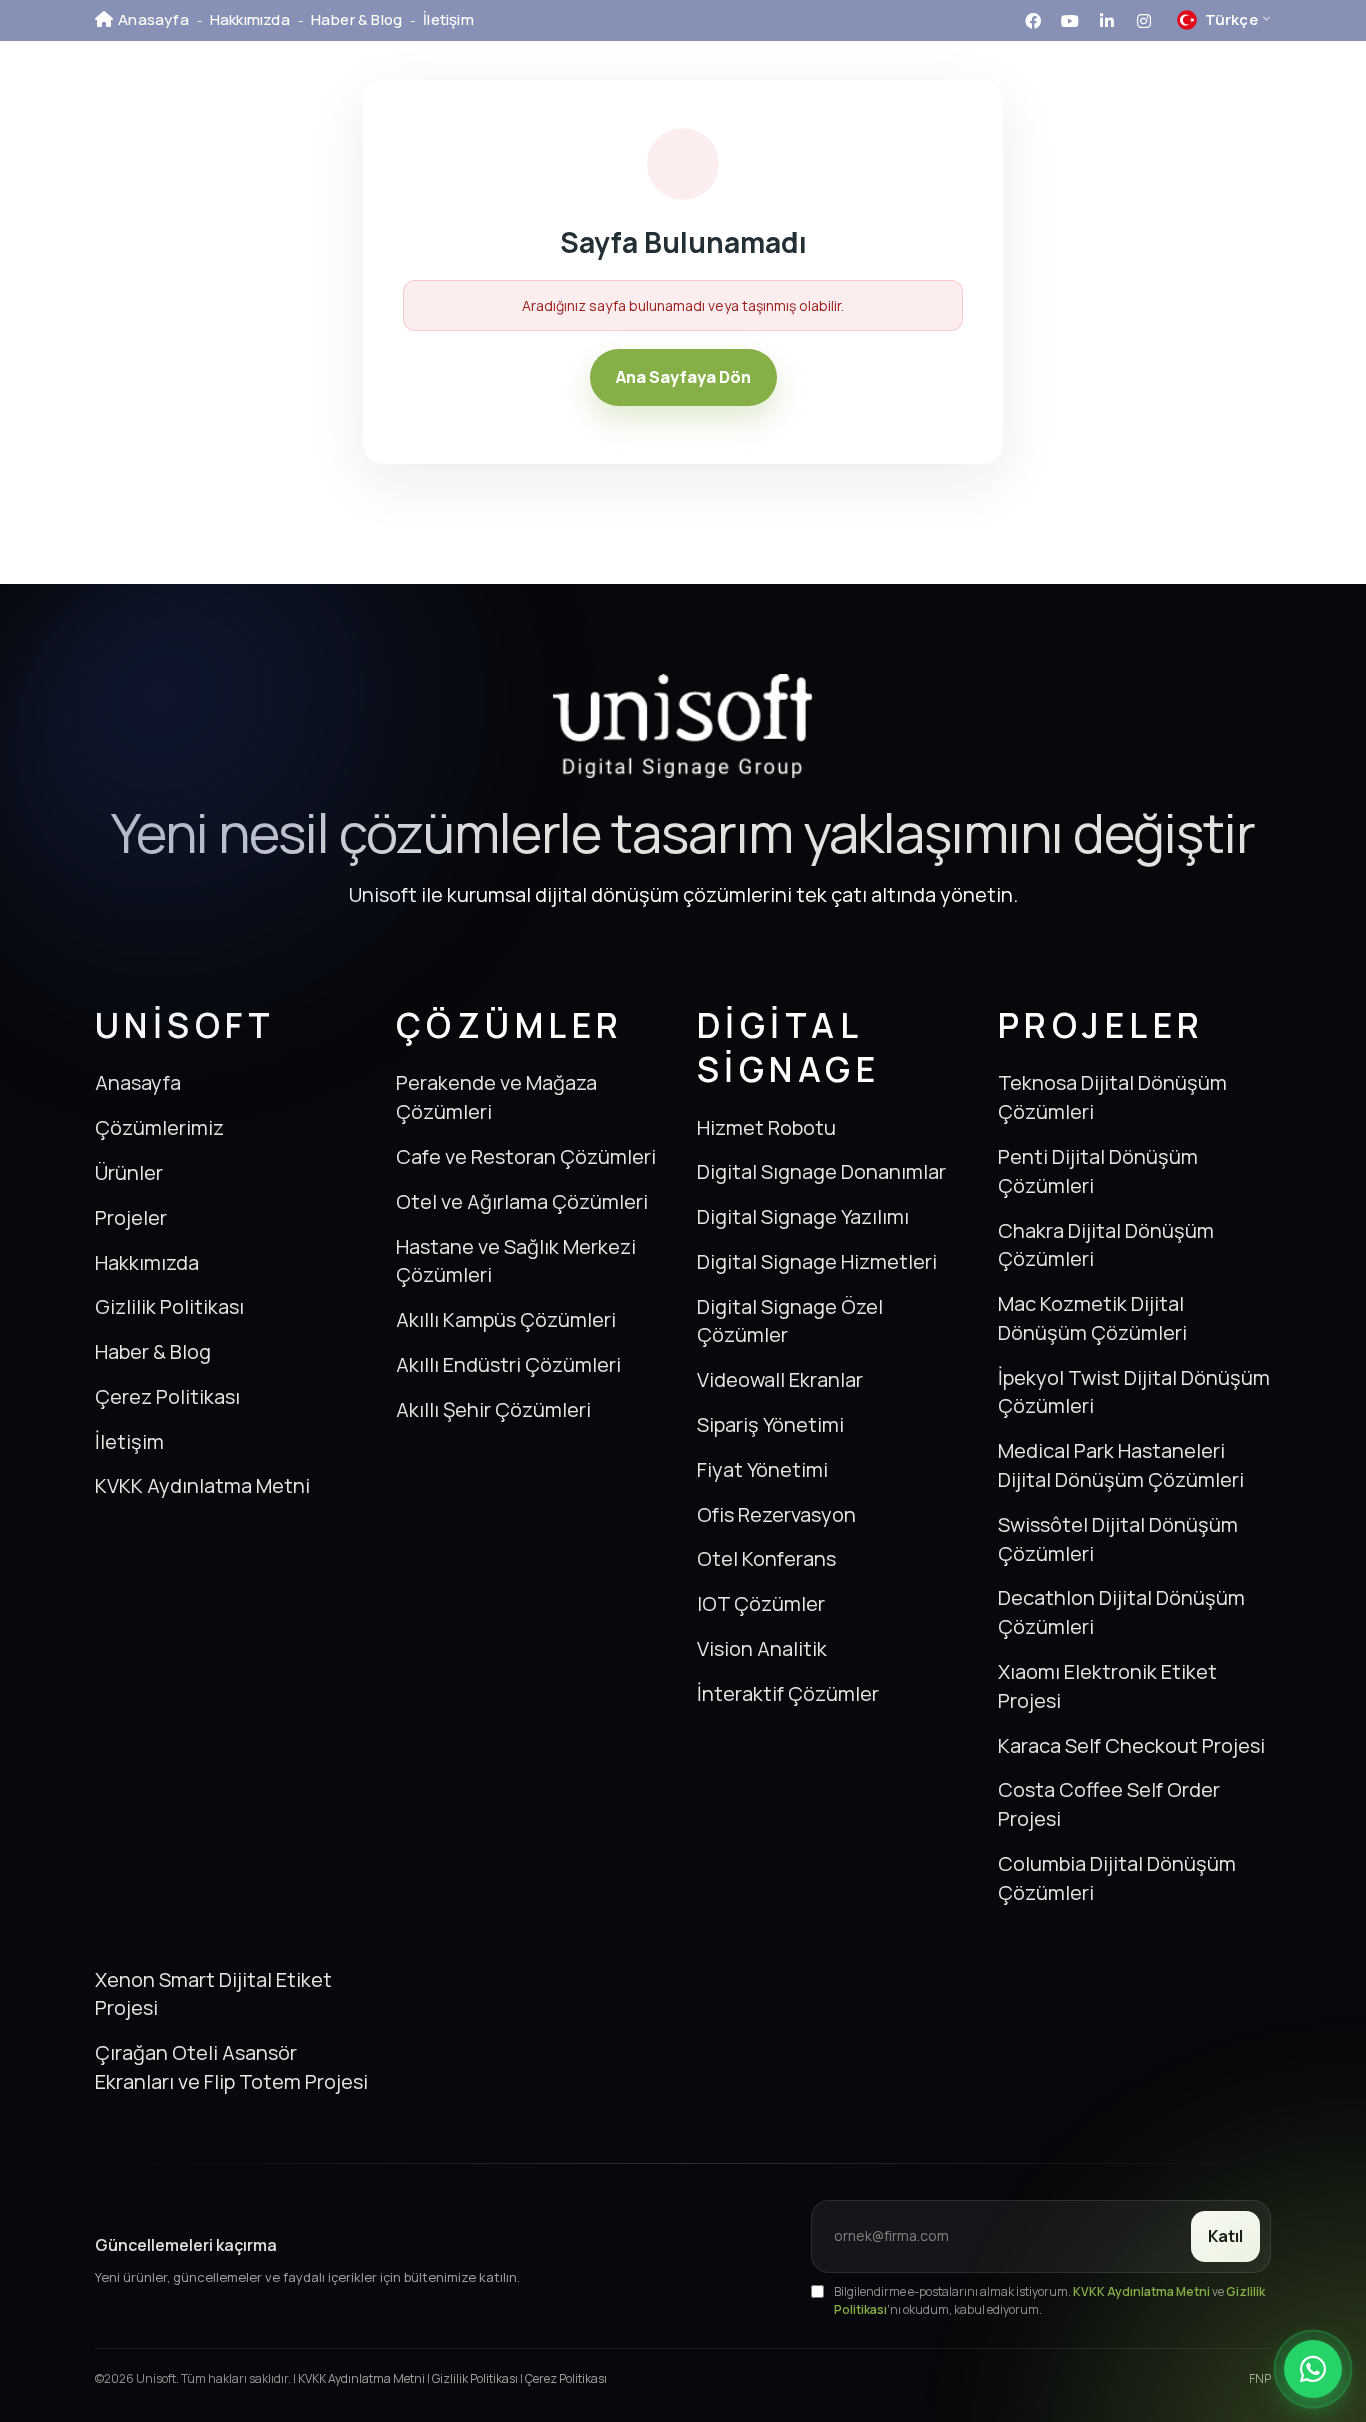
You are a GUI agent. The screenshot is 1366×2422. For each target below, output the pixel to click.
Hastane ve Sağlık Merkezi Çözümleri (516, 1261)
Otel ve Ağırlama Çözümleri (522, 1201)
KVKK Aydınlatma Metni (202, 1485)
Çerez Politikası (167, 1396)
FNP (1260, 2378)
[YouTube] (1070, 19)
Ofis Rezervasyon (776, 1514)
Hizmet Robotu (766, 1127)
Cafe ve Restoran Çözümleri (526, 1156)
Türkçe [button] (1217, 22)
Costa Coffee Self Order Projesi (1109, 1804)
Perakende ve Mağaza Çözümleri (496, 1097)
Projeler (890, 94)
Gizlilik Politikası (169, 1306)
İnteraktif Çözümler (788, 1693)
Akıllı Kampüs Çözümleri (506, 1319)
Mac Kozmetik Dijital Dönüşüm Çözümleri (1092, 1318)
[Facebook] (1033, 19)
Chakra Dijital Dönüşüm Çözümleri (1106, 1245)
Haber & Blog (356, 19)
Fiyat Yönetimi (762, 1469)
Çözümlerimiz (623, 94)
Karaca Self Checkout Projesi (1131, 1745)
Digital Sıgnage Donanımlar (821, 1171)
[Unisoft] (195, 96)
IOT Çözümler (761, 1603)
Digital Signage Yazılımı (803, 1216)
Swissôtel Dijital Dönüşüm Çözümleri (1118, 1539)
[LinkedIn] (1107, 19)
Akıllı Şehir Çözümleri (493, 1409)
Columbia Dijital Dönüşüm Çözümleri (1117, 1878)
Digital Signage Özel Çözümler (790, 1321)
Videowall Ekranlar (780, 1379)
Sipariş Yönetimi (770, 1424)
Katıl (1225, 2236)
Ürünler (771, 94)
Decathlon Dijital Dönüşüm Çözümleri (1121, 1612)
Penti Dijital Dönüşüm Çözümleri (1098, 1171)
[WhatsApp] (1313, 2369)
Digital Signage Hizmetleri (817, 1261)
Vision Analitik (762, 1648)
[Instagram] (1144, 19)
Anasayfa (153, 19)
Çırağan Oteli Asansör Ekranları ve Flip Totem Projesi (231, 2067)
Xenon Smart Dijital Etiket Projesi (213, 1994)
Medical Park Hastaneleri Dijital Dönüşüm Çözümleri (1121, 1465)
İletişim (448, 19)
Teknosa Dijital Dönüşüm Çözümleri (1112, 1097)
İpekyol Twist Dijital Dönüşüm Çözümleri (1134, 1392)
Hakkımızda (250, 19)
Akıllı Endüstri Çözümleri (508, 1364)
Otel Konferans (766, 1558)
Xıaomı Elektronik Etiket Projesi (1107, 1686)
